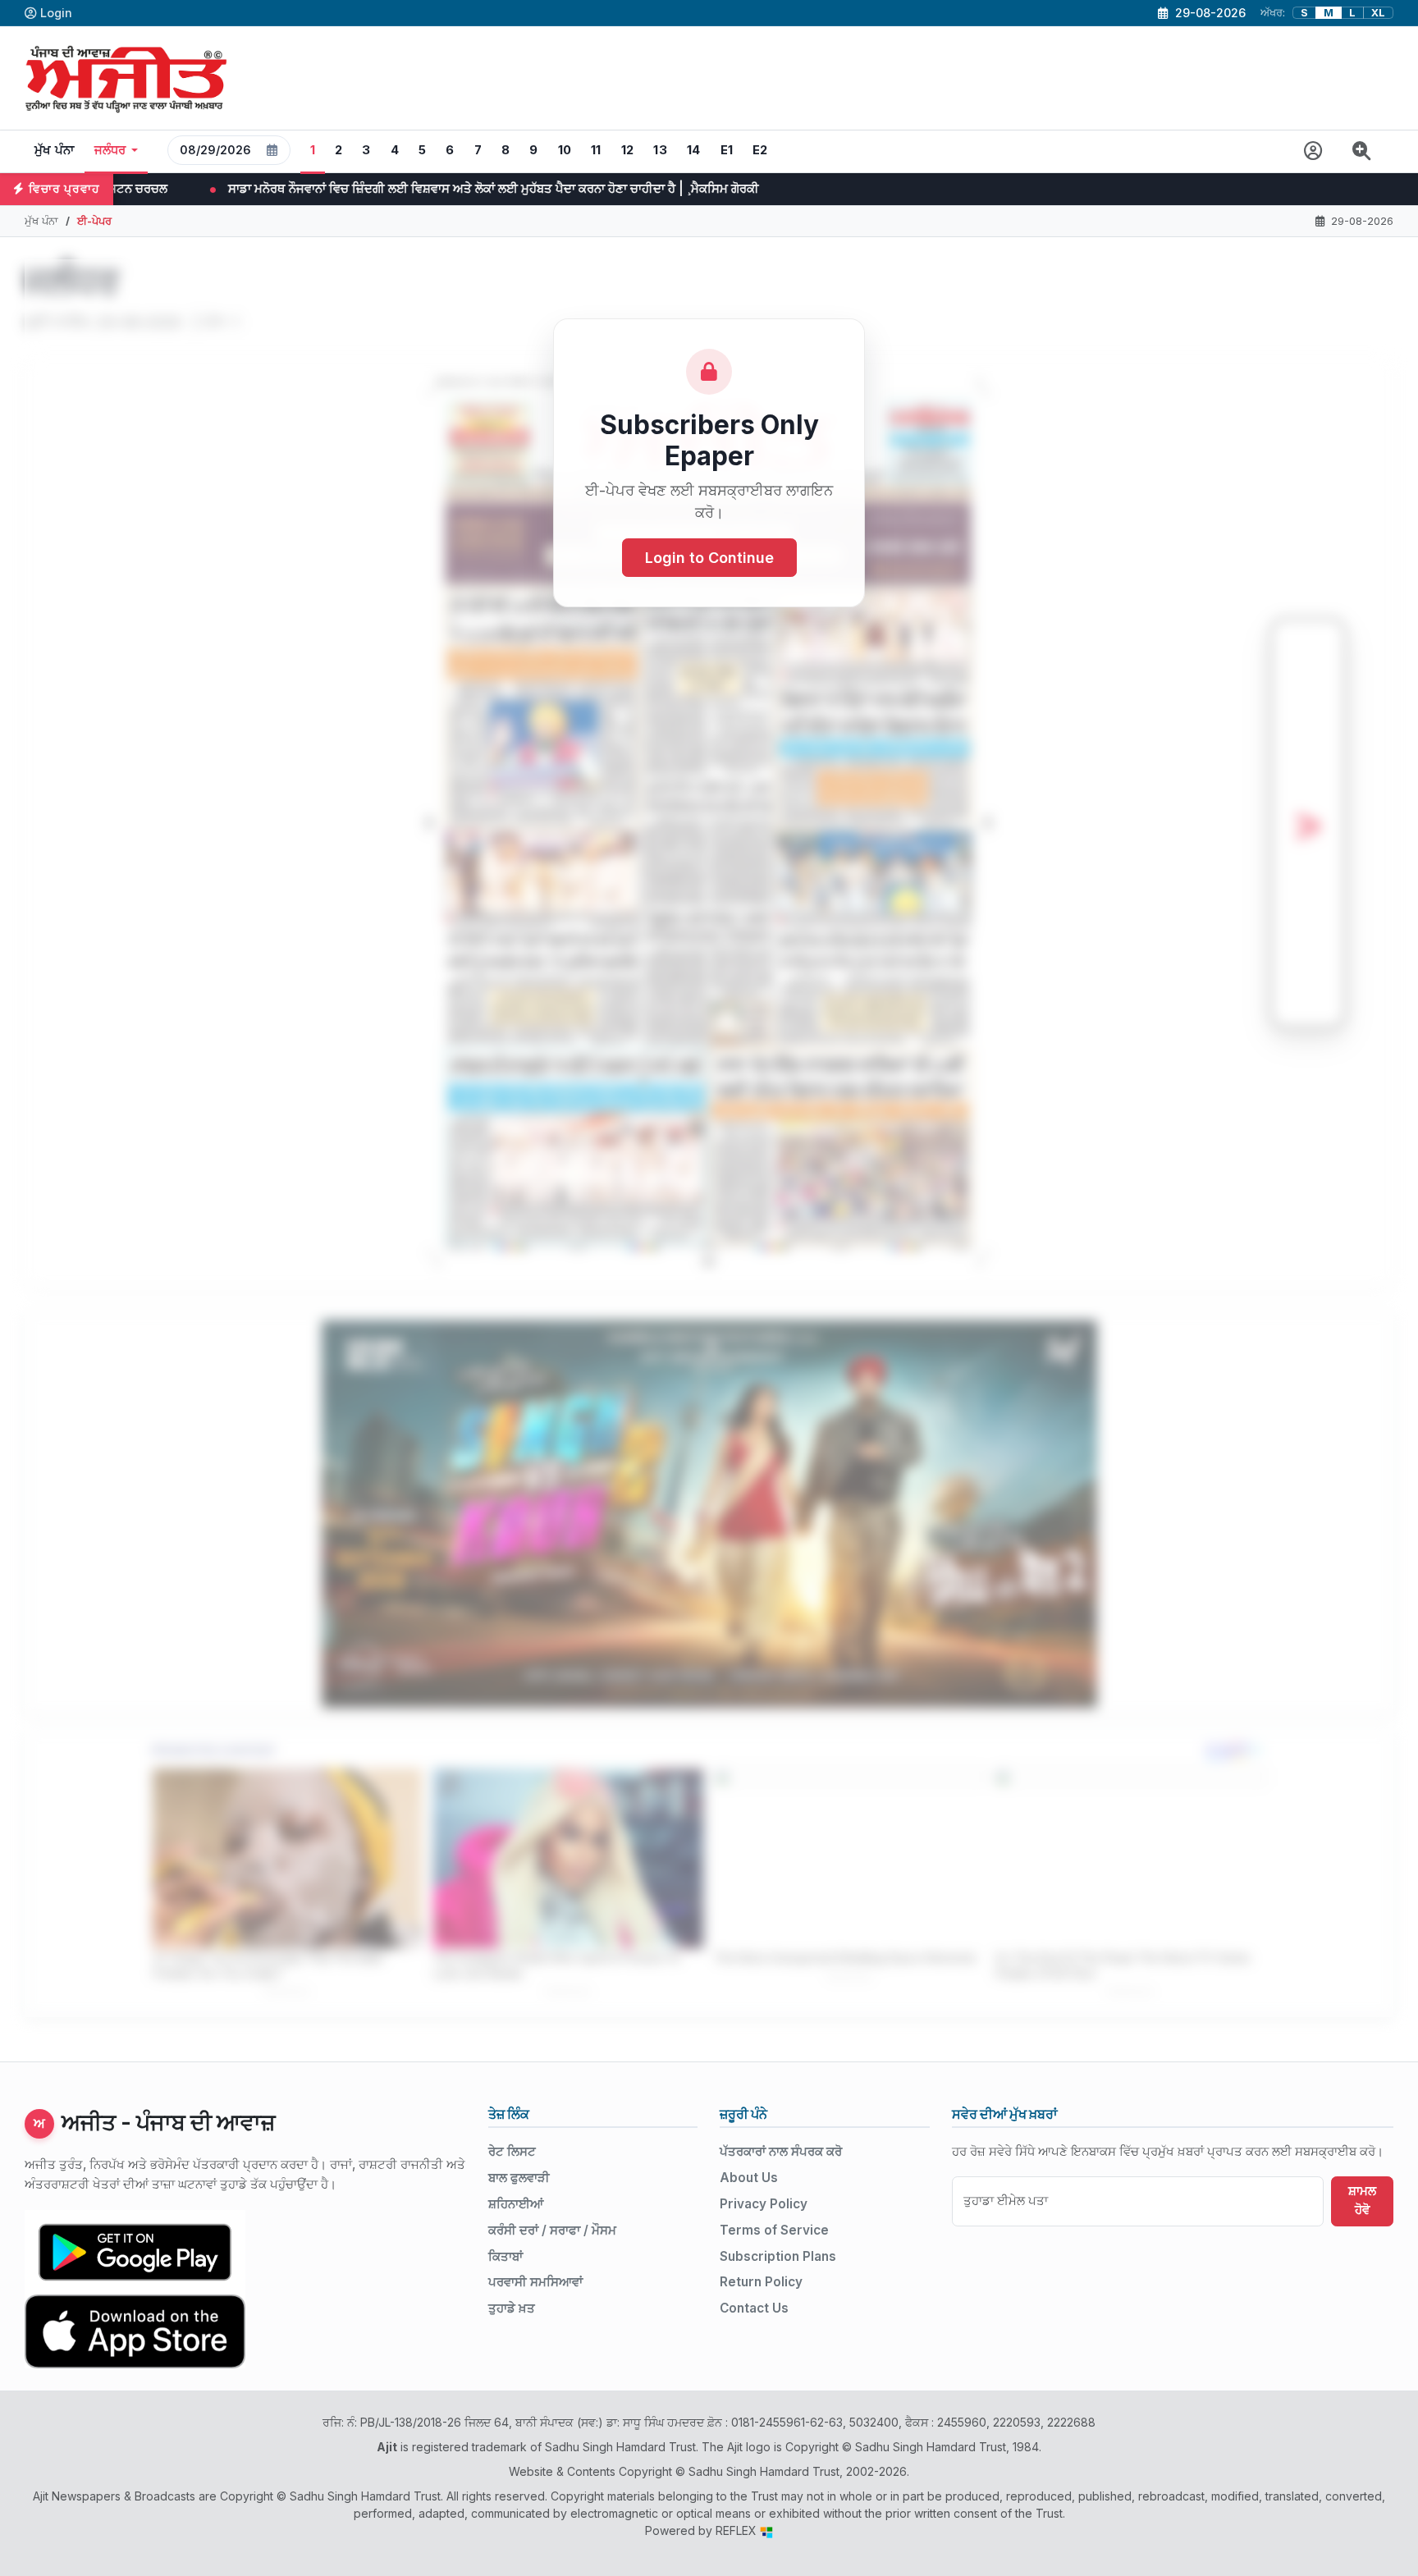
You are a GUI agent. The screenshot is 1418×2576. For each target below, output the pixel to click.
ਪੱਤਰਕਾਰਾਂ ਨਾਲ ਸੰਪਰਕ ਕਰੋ (781, 2151)
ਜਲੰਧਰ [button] (110, 150)
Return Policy (761, 2282)
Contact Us (754, 2308)
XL (1378, 13)
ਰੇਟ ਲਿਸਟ (512, 2151)
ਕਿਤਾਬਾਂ (505, 2256)
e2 (760, 150)
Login (56, 13)
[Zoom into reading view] (1362, 151)
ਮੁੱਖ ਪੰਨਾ (55, 150)
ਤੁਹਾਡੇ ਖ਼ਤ (512, 2308)
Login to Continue (709, 558)
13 (660, 150)
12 (628, 150)
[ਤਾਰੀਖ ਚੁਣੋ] (272, 150)
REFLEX (738, 2530)
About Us (749, 2178)
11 (596, 150)
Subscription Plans (778, 2256)
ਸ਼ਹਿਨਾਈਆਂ (516, 2204)
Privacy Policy (764, 2204)
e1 (727, 150)
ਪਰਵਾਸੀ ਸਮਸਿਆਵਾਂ (535, 2282)
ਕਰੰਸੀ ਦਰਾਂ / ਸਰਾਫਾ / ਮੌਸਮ (552, 2230)
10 (565, 150)
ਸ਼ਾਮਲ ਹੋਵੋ (1362, 2200)
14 (694, 150)
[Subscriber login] (1313, 151)
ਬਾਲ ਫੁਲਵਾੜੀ (519, 2178)
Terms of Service (774, 2230)
